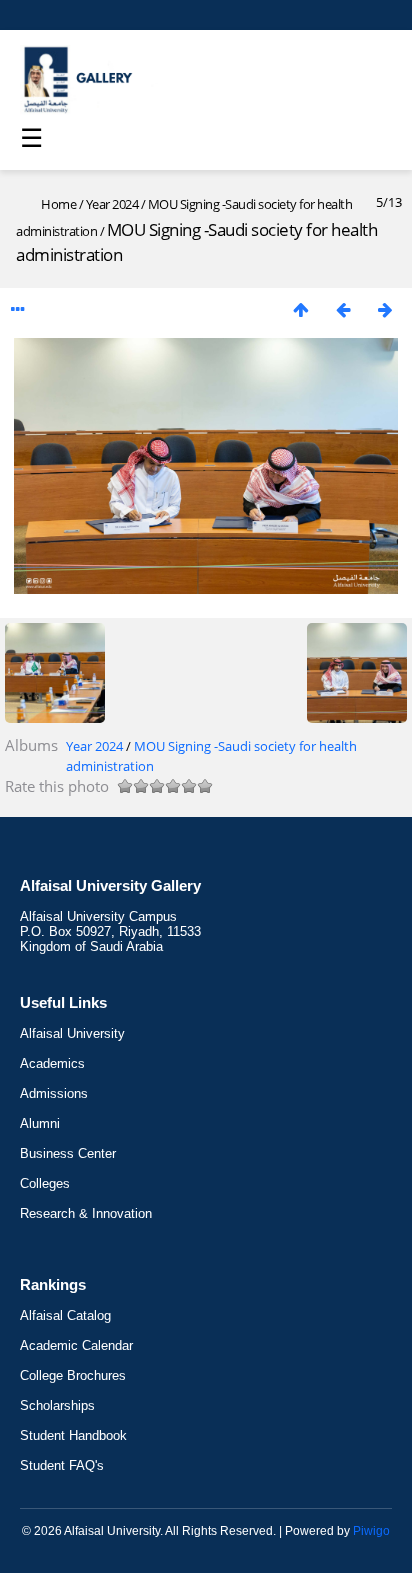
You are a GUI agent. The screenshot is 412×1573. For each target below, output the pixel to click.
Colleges (45, 1183)
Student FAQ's (62, 1465)
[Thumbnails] (301, 309)
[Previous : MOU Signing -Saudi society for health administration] (343, 309)
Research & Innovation (86, 1213)
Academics (52, 1063)
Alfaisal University (72, 1033)
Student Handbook (73, 1435)
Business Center (68, 1153)
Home (58, 204)
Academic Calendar (76, 1345)
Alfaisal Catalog (65, 1315)
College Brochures (73, 1375)
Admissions (54, 1093)
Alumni (40, 1123)
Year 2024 (112, 204)
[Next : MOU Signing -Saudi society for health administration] (385, 309)
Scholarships (57, 1405)
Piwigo (371, 1531)
